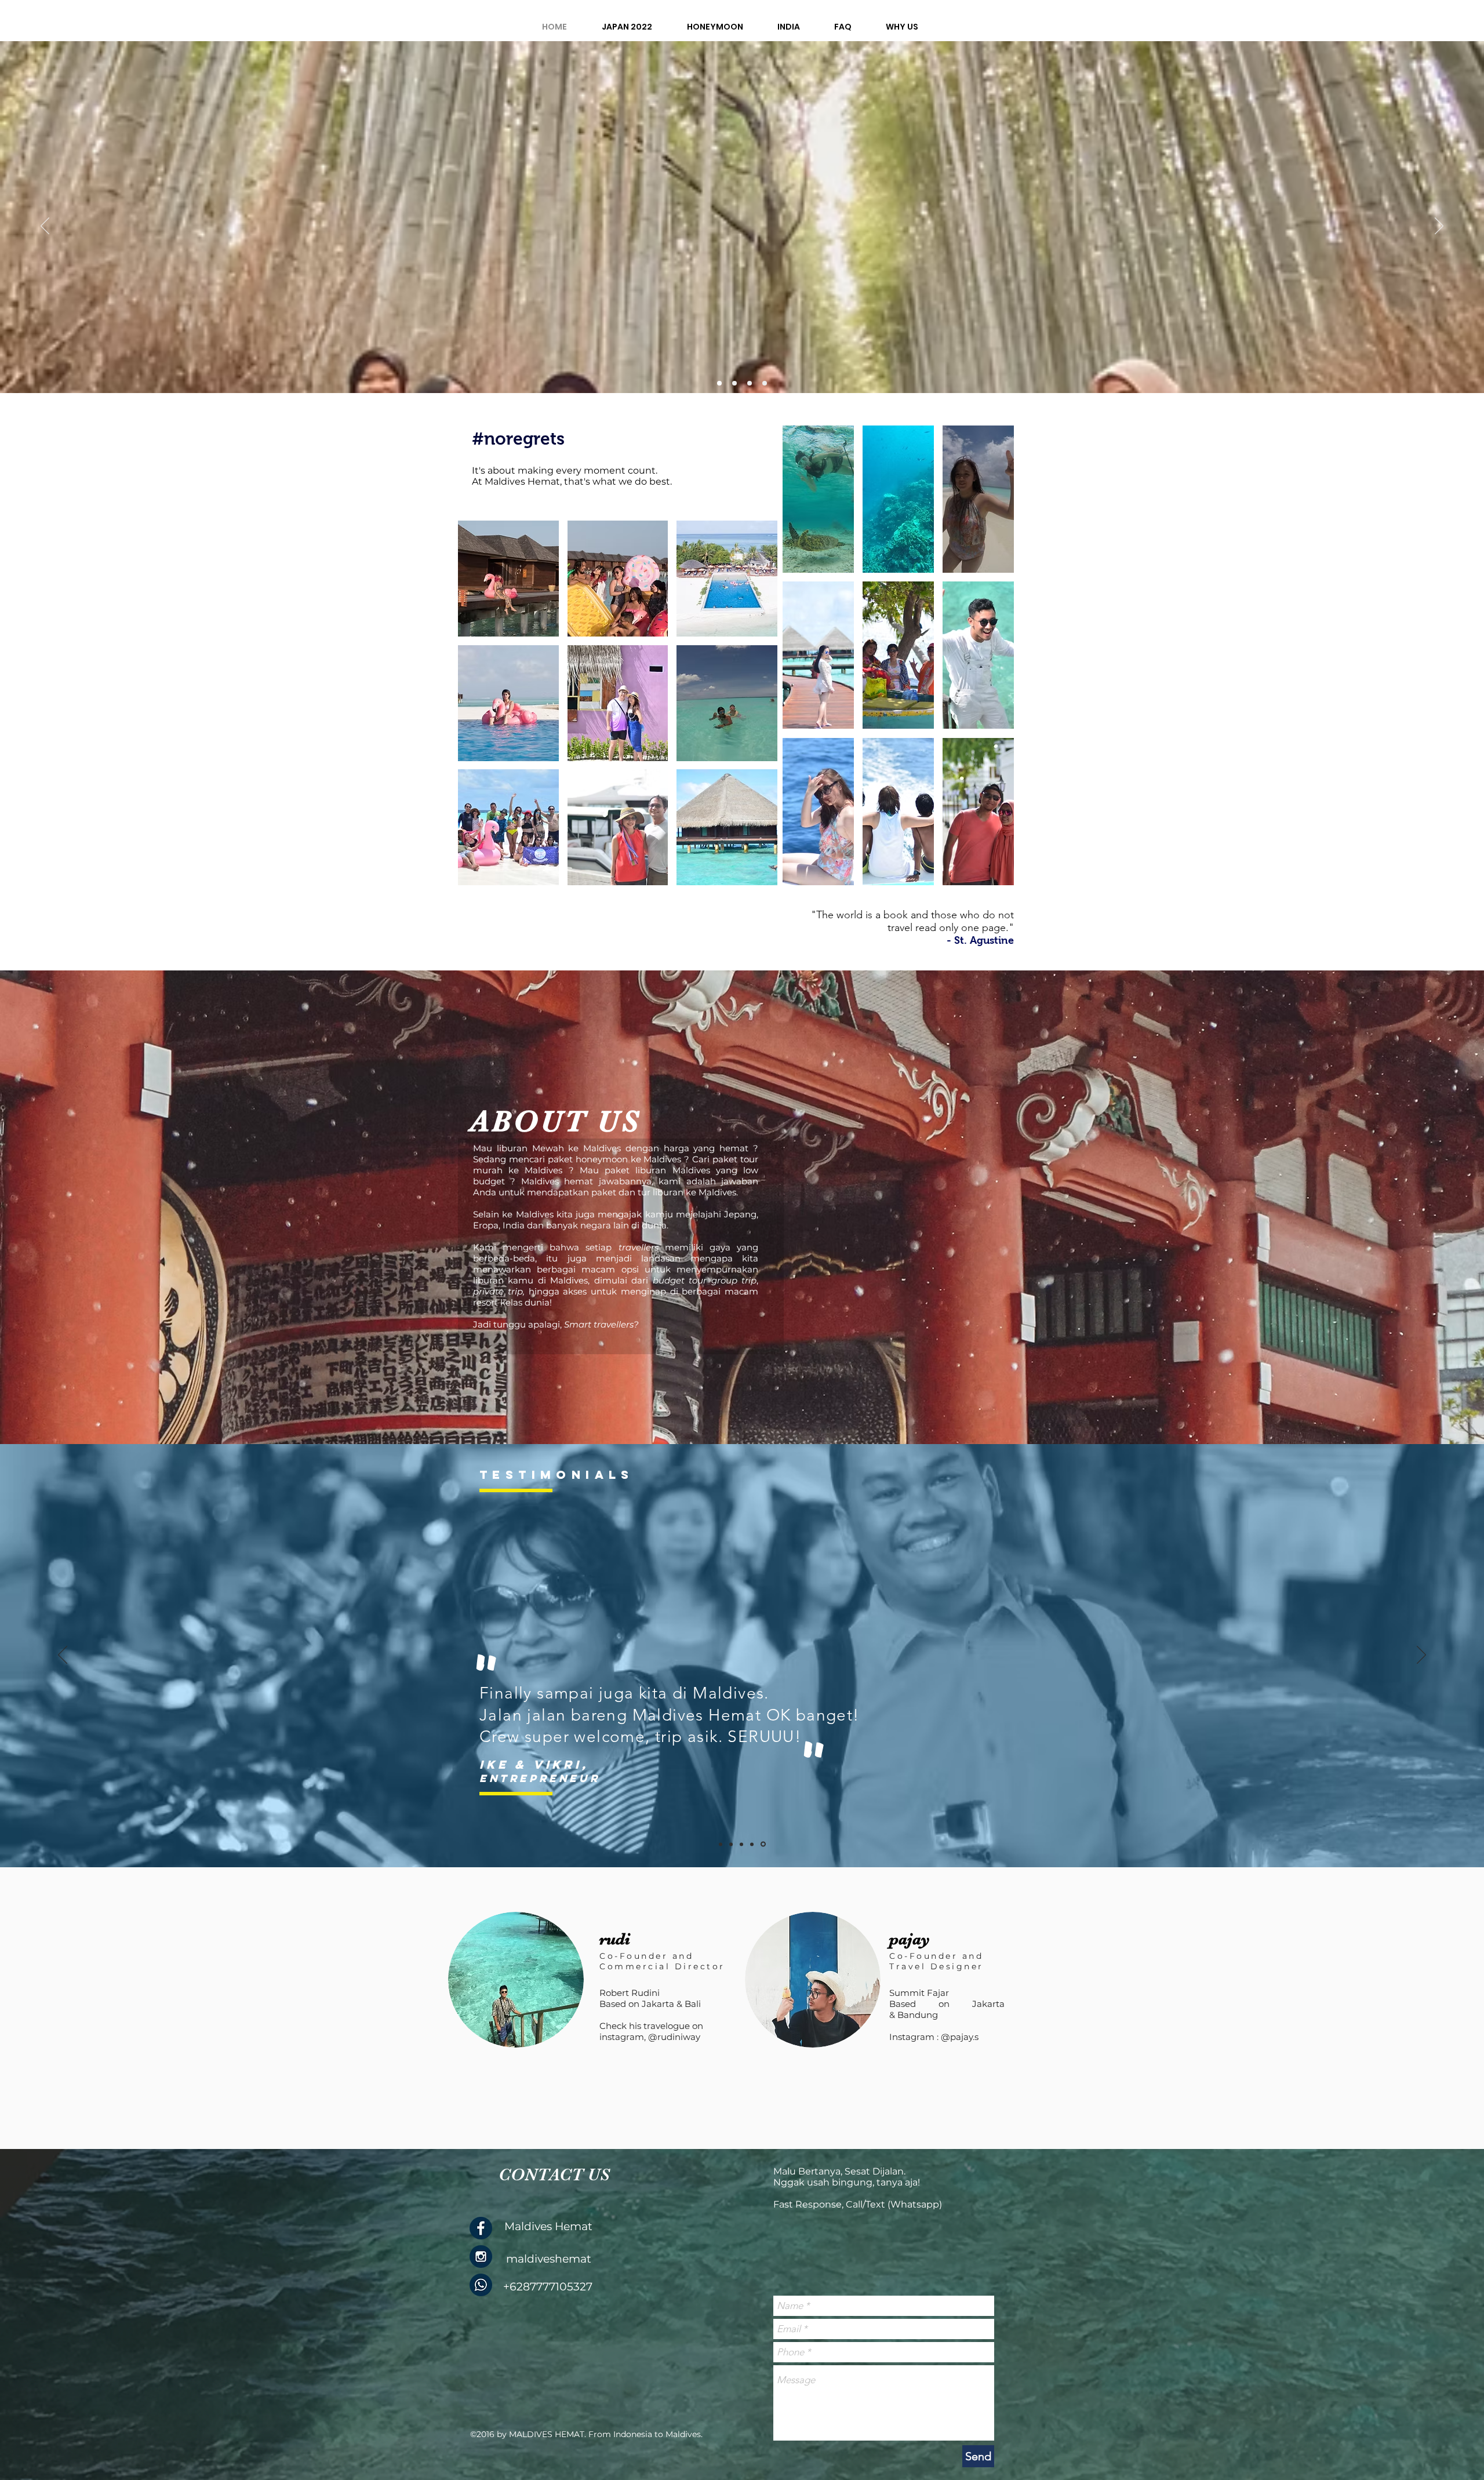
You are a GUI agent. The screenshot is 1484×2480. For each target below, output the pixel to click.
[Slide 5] (765, 383)
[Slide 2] (719, 383)
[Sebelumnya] (45, 227)
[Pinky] (731, 1844)
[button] (508, 579)
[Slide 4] (750, 383)
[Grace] (754, 1844)
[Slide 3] (734, 383)
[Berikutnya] (1439, 227)
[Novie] (742, 1844)
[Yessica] (721, 1844)
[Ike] (764, 1844)
